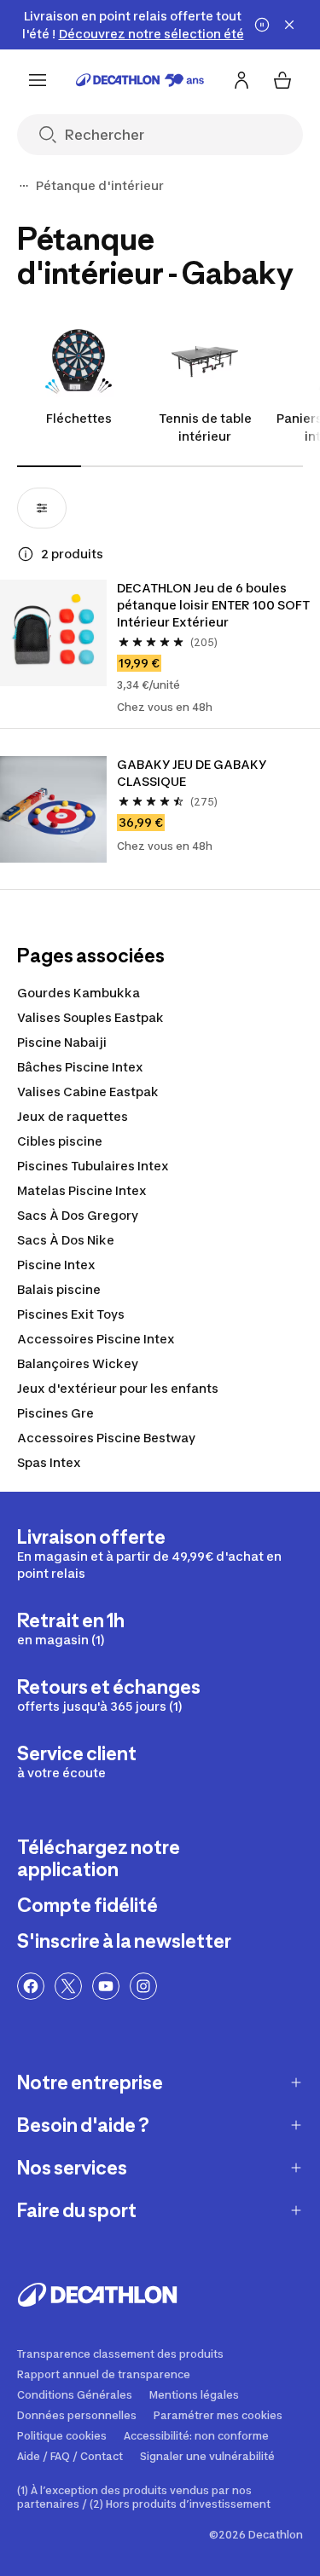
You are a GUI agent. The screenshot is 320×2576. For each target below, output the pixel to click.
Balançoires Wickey (78, 1363)
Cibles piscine (60, 1141)
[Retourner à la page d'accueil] (140, 80)
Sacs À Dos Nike (66, 1240)
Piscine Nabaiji (62, 1042)
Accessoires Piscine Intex (96, 1339)
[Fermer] (289, 25)
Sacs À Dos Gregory (78, 1215)
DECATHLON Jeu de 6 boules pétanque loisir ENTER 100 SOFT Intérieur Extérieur (213, 605)
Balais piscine (59, 1289)
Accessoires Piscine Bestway (106, 1438)
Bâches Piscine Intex (80, 1067)
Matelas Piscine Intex (82, 1190)
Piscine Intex (56, 1265)
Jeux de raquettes (73, 1116)
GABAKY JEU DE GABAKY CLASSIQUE (192, 773)
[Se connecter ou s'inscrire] (241, 80)
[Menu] (38, 80)
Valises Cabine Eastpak (88, 1092)
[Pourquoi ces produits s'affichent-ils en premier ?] (26, 554)
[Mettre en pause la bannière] (262, 25)
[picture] (53, 633)
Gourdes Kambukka (79, 993)
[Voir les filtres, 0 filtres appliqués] (42, 508)
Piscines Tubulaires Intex (93, 1166)
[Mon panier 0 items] (282, 80)
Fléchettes (79, 418)
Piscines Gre (55, 1413)
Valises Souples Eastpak (90, 1017)
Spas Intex (49, 1462)
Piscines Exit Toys (71, 1314)
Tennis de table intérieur (205, 427)
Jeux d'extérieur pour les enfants (118, 1388)
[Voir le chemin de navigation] (24, 186)
